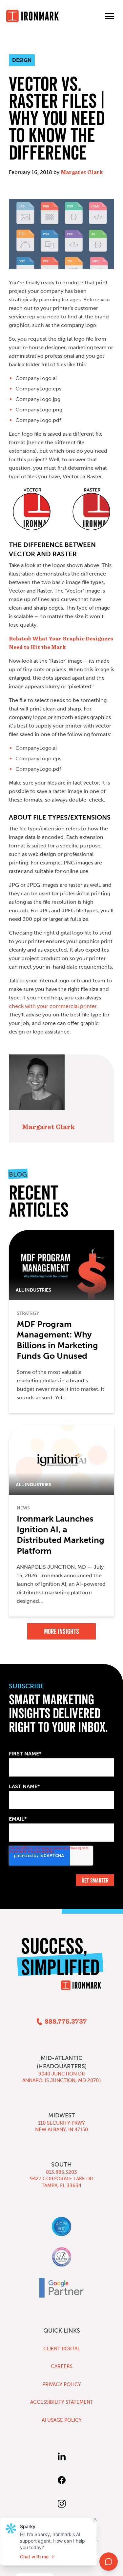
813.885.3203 (61, 2172)
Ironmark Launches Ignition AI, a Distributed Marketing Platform (61, 1535)
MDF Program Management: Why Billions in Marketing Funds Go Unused (57, 1340)
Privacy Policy (62, 2384)
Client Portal (62, 2349)
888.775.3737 (66, 2022)
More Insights (61, 1631)
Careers (62, 2366)
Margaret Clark (82, 172)
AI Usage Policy (62, 2420)
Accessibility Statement (62, 2402)
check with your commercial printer (53, 1006)
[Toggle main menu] (110, 16)
